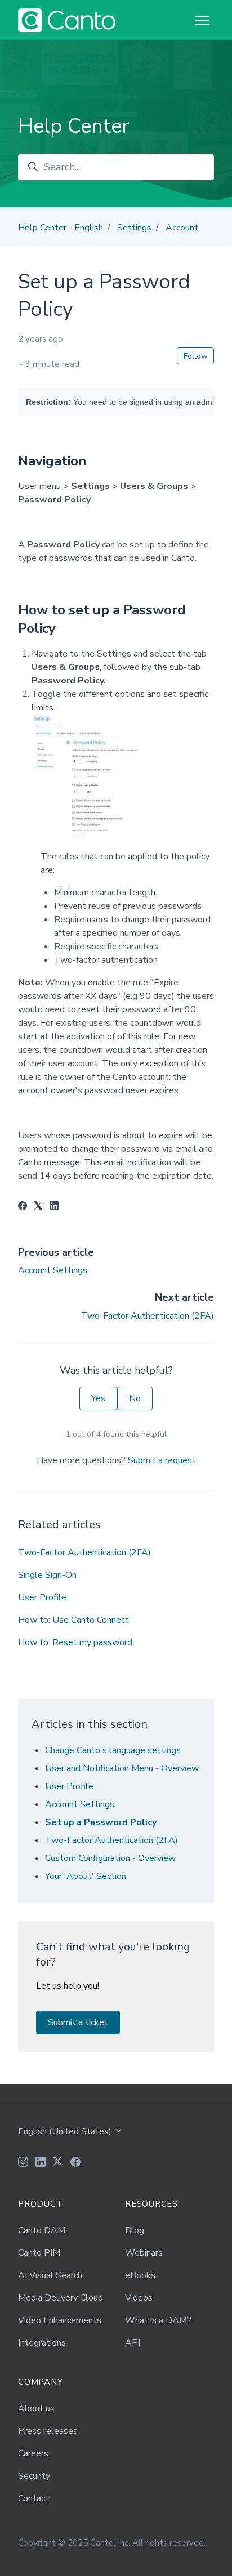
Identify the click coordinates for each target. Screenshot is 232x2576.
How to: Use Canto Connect (73, 1620)
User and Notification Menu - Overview (122, 1768)
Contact (34, 2498)
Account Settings (53, 1270)
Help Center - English (61, 228)
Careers (33, 2453)
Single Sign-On (47, 1575)
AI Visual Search (50, 2275)
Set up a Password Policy (101, 1822)
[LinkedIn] (54, 1207)
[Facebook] (23, 1207)
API (133, 2343)
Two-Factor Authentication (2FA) (148, 1316)
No (135, 1398)
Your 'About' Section (86, 1876)
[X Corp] (38, 1207)
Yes (98, 1398)
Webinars (144, 2253)
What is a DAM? (158, 2320)
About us (36, 2409)
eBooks (140, 2275)
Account (182, 228)
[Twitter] (58, 2163)
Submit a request (162, 1460)
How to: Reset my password (75, 1642)
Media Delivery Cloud (61, 2298)
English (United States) (66, 2131)
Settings (134, 228)
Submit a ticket (78, 2022)
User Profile (42, 1597)
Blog (135, 2230)
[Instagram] (23, 2163)
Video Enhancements (60, 2320)
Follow (196, 356)
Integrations (42, 2343)
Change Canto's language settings (113, 1750)
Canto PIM (39, 2253)
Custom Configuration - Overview (110, 1858)
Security (34, 2476)
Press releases (48, 2431)
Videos (139, 2298)
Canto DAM (42, 2230)
